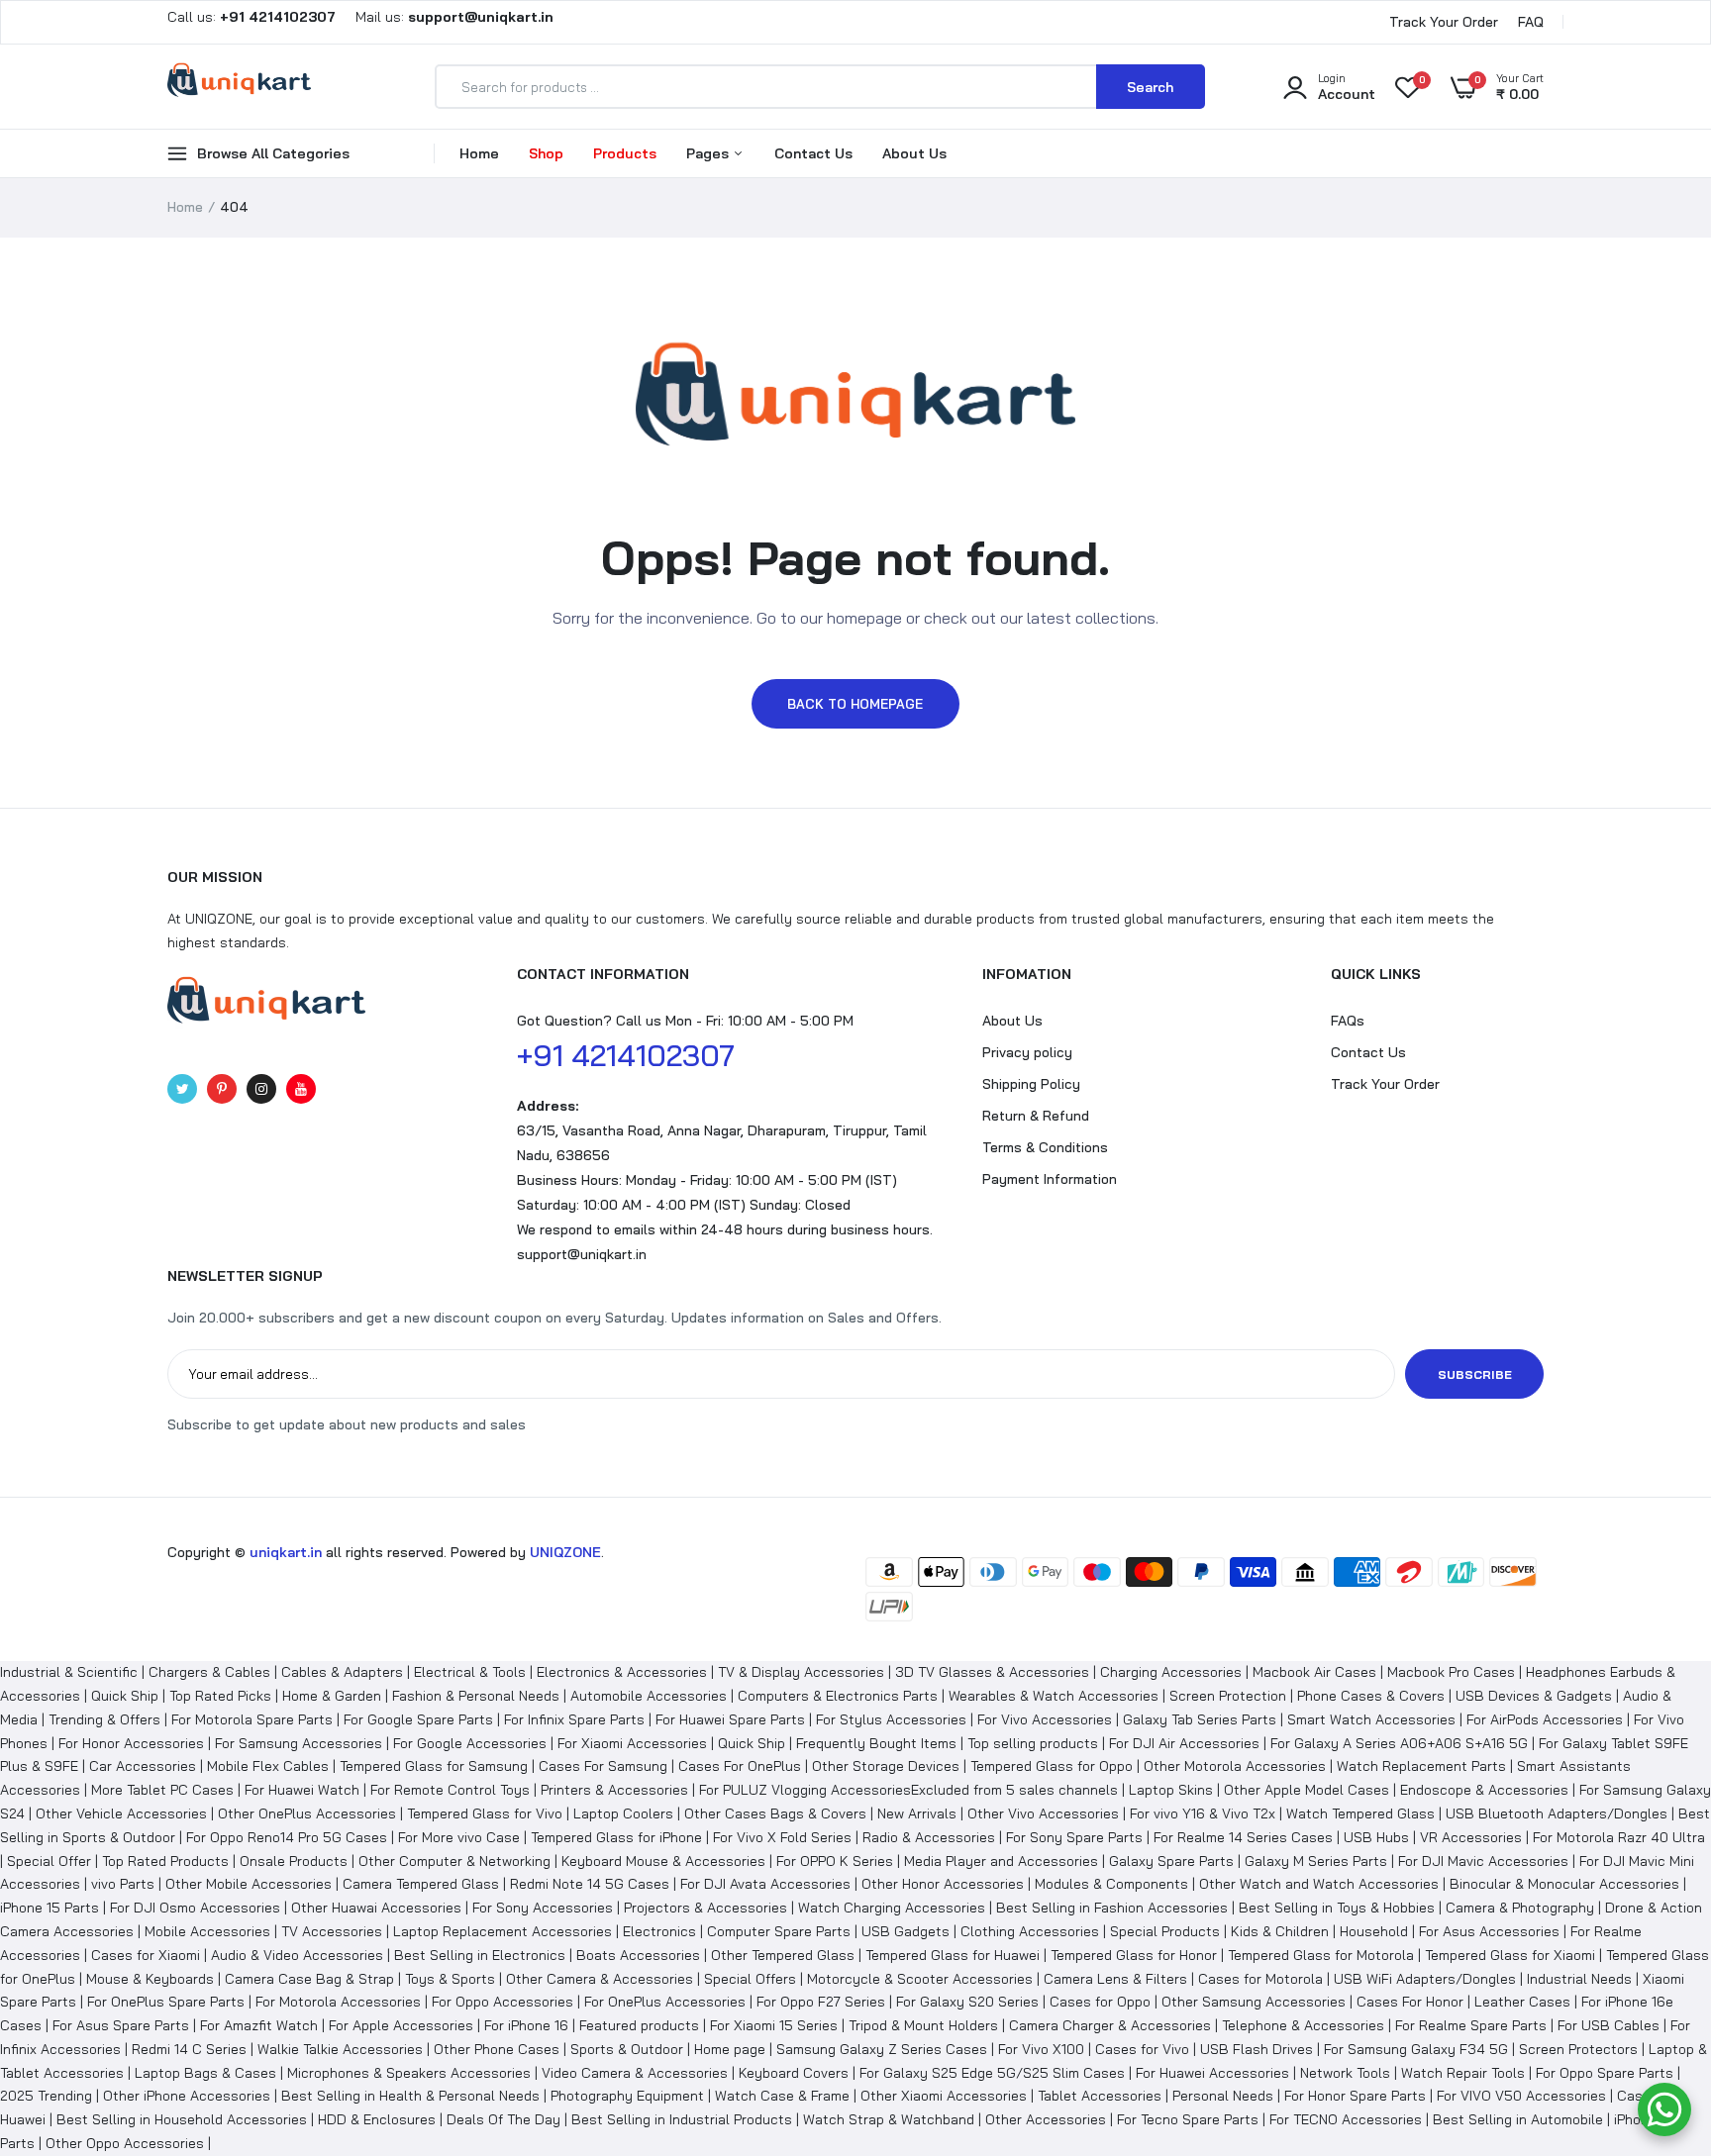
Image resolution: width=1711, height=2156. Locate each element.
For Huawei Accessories (1212, 2073)
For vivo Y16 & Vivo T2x (1203, 1813)
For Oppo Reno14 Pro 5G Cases (287, 1837)
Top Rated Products (165, 1861)
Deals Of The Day (503, 2119)
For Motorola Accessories (338, 2002)
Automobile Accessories (649, 1696)
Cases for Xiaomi (146, 1955)
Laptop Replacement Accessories (503, 1931)
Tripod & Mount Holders (923, 2025)
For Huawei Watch (302, 1790)
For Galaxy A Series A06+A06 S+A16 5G (1399, 1743)
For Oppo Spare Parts (1605, 2073)
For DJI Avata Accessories (765, 1884)
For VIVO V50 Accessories (1521, 2096)
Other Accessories (1046, 2119)
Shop (546, 153)
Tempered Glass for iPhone (616, 1837)
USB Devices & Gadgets (1534, 1696)
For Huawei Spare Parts (730, 1719)
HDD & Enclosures (377, 2119)
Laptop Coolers (623, 1813)
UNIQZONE (565, 1552)
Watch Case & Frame (782, 2096)
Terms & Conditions (1045, 1147)
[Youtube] (301, 1089)
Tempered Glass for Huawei (953, 1955)
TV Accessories (332, 1931)
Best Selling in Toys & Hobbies (1337, 1908)
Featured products (639, 2025)
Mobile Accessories (207, 1931)
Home (479, 153)
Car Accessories (143, 1766)
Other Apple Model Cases (1307, 1790)
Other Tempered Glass (783, 1955)
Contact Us (813, 153)
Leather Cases (1522, 2002)
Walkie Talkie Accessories (340, 2049)
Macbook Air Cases (1314, 1672)
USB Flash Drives (1257, 2049)
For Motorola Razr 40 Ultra (1619, 1837)
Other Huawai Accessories (376, 1908)
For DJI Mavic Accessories (1483, 1861)
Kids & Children (1280, 1931)
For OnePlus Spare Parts (166, 2002)
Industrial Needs (1579, 1979)
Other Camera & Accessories (600, 1979)
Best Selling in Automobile (1518, 2119)
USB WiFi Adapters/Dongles (1425, 1979)
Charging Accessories (1171, 1672)
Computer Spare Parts (779, 1931)
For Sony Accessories (543, 1908)
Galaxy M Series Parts (1316, 1861)
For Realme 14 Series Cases (1243, 1837)
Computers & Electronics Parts (838, 1696)
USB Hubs (1376, 1837)
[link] (1657, 2012)
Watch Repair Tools (1463, 2073)
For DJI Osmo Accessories (195, 1908)
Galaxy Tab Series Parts (1200, 1719)
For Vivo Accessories (1045, 1719)
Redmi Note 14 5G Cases (590, 1884)
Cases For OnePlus (740, 1766)
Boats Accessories (638, 1955)
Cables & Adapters (342, 1672)
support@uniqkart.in (582, 1254)
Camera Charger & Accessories (1110, 2025)
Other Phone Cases (497, 2049)
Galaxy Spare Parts (1171, 1861)
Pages (709, 153)
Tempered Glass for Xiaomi (1510, 1955)
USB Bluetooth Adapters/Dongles (1557, 1813)
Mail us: (447, 17)
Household (1374, 1931)
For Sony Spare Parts (1074, 1837)
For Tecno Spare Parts (1188, 2119)
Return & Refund (1036, 1116)
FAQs (1348, 1021)
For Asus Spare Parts (121, 2025)
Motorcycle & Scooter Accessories (920, 1979)
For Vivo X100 (1041, 2049)
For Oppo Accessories (503, 2002)
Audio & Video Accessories (297, 1955)
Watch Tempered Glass (1360, 1813)
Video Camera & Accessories (635, 2073)
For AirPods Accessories (1545, 1719)
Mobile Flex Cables (268, 1766)
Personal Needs (1223, 2096)
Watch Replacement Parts (1421, 1766)
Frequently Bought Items (876, 1743)
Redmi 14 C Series (189, 2049)
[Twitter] (182, 1089)
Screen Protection (1228, 1696)
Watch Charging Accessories (892, 1908)
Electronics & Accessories (622, 1672)
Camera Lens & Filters (1115, 1979)
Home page (730, 2049)
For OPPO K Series (835, 1861)
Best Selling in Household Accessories (182, 2119)
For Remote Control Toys (450, 1790)
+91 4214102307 (626, 1055)
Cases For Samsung (603, 1766)
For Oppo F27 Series (821, 2002)
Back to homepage (855, 704)
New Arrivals (917, 1813)
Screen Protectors (1578, 2049)
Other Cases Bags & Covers (775, 1813)
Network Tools (1345, 2073)
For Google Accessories (470, 1743)
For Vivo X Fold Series (782, 1837)
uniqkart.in (286, 1552)
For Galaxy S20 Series (967, 2002)
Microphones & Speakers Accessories (409, 2073)
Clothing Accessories (1030, 1931)
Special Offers (750, 1979)
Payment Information (1050, 1179)
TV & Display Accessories (801, 1672)
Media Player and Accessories (1001, 1861)
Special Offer (49, 1861)
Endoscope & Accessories (1484, 1790)
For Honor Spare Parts (1355, 2096)
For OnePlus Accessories (665, 2002)
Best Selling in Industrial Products (682, 2119)
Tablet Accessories (1100, 2096)
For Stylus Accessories (891, 1719)
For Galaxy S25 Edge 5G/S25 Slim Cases (992, 2073)
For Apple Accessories (401, 2025)
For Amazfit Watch (259, 2025)
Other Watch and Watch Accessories (1319, 1884)
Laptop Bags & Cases (205, 2073)
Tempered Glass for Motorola (1321, 1955)
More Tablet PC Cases (162, 1790)
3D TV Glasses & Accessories (992, 1672)
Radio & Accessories (929, 1837)
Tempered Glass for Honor (1134, 1955)
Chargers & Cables (209, 1672)
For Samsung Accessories (299, 1743)
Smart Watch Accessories (1371, 1719)
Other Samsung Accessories (1254, 2002)
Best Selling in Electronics (480, 1955)
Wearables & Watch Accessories (1054, 1696)
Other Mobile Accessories (249, 1884)
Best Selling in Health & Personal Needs (410, 2096)
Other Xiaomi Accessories (944, 2096)
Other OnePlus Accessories (307, 1813)
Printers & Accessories (614, 1790)
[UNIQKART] (239, 86)
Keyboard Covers (794, 2073)
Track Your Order (1444, 22)
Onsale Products (294, 1861)
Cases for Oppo (1100, 2002)
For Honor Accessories (131, 1743)
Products (625, 153)
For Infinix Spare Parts (574, 1719)
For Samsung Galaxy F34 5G (1416, 2049)
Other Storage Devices (886, 1766)
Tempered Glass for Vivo (485, 1813)
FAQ (1531, 22)
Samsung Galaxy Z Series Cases (882, 2049)
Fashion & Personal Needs (476, 1696)
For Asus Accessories (1489, 1931)
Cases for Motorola (1260, 1979)
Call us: (253, 17)
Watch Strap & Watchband (889, 2119)
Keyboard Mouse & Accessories (663, 1861)
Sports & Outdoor (627, 2049)
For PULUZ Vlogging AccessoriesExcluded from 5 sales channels (908, 1790)
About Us (914, 153)
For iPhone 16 (526, 2025)
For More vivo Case (459, 1837)
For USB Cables (1609, 2025)
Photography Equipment (627, 2096)
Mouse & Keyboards (150, 1979)
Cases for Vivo (1142, 2049)
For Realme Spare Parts (1471, 2025)
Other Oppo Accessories (125, 2143)
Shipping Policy (1031, 1084)
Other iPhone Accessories (187, 2096)
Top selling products (1033, 1743)
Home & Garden (332, 1696)
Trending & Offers (104, 1719)
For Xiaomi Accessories (632, 1743)
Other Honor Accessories (943, 1884)
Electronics (659, 1931)
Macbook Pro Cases (1451, 1672)
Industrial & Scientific (69, 1672)
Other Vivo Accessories (1043, 1813)
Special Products (1165, 1931)
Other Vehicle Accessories (121, 1813)
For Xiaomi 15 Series (774, 2025)
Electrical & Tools (470, 1672)
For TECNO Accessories (1346, 2119)
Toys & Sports (450, 1979)
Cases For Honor (1410, 2002)
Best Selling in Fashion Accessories (1112, 1908)
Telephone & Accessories (1303, 2025)
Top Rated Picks (220, 1696)
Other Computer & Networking (454, 1861)
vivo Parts (123, 1884)
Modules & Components (1111, 1884)
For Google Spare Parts (418, 1719)
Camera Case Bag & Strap (309, 1979)
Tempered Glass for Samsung (434, 1766)
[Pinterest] (222, 1089)
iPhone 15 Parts (50, 1908)
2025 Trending (46, 2096)
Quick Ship (125, 1696)
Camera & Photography (1520, 1908)
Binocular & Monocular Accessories (1564, 1884)
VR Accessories (1471, 1837)
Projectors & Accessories (705, 1908)
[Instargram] (261, 1089)
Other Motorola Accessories (1235, 1766)
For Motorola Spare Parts (252, 1719)
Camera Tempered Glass (421, 1884)
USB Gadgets (906, 1931)
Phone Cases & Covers (1371, 1696)
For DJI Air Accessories (1184, 1743)
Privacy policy (1027, 1052)
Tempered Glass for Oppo (1052, 1766)
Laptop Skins (1171, 1790)
